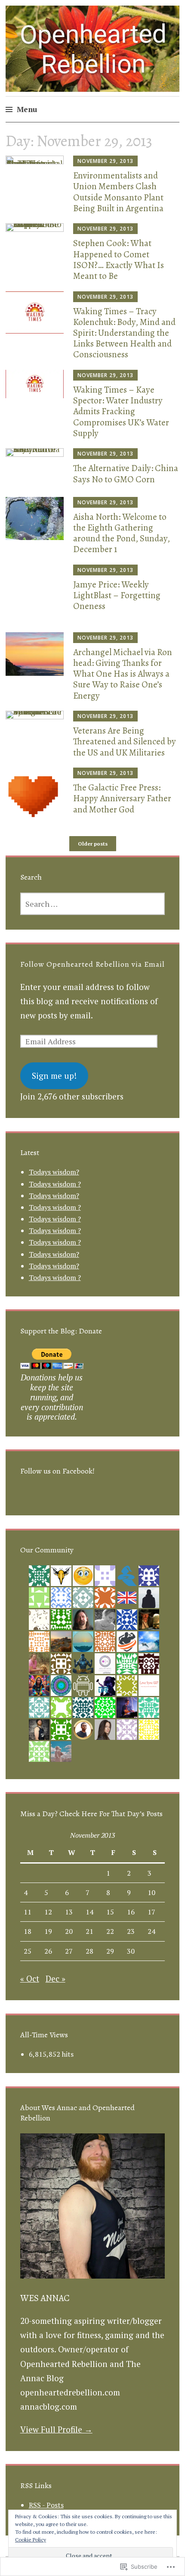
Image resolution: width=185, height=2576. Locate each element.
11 (28, 1912)
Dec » (55, 1978)
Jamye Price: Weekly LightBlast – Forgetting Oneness (117, 595)
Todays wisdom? (54, 1172)
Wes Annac (45, 2298)
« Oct (30, 1978)
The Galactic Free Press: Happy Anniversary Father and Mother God (122, 798)
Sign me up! (54, 1076)
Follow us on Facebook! (57, 1471)
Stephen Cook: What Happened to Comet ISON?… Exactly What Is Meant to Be (119, 259)
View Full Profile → (56, 2429)
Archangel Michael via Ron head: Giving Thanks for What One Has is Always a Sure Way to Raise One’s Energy (123, 674)
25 (28, 1951)
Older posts (93, 844)
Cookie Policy (31, 2540)
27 (69, 1951)
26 (48, 1951)
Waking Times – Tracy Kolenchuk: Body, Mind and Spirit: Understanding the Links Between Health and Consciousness (124, 333)
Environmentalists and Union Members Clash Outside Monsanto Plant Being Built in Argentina (118, 192)
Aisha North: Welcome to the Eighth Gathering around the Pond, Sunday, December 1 (122, 533)
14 (89, 1912)
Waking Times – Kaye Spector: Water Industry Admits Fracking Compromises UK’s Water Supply (121, 411)
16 (131, 1912)
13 (69, 1912)
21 (89, 1931)
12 (48, 1912)
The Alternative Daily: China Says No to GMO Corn (126, 473)
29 (110, 1951)
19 (48, 1931)
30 (131, 1951)
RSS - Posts (46, 2505)
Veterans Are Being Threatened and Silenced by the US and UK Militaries (125, 741)
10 (151, 1892)
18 (28, 1931)
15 (110, 1912)
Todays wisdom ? (55, 1184)
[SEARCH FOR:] (93, 904)
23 (131, 1931)
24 (151, 1931)
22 (110, 1931)
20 (69, 1931)
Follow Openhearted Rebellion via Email (92, 964)
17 (151, 1912)
